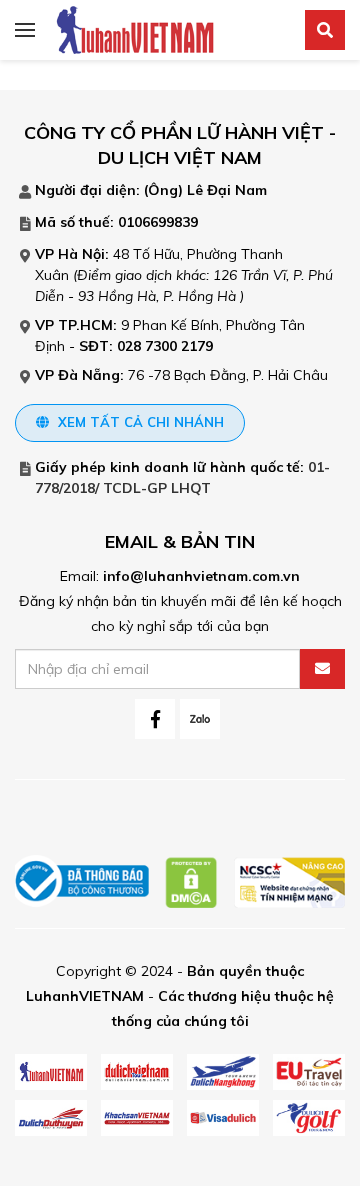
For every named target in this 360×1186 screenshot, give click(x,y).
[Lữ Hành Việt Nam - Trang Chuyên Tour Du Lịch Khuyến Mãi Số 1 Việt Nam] (135, 29)
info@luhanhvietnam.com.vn (201, 576)
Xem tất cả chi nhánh (139, 422)
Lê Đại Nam (227, 190)
